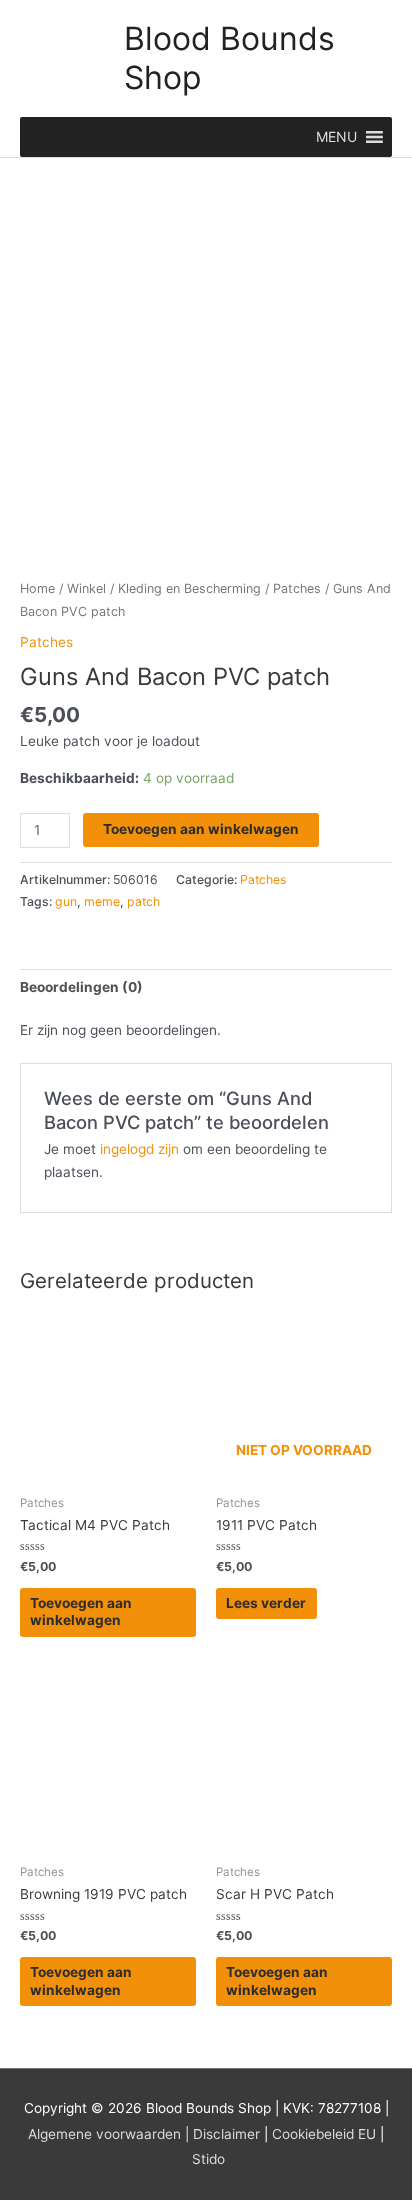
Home (37, 588)
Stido (208, 2159)
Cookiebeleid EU (324, 2134)
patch (143, 901)
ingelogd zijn (139, 1149)
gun (66, 901)
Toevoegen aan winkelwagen (201, 829)
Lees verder (266, 1603)
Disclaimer (226, 2134)
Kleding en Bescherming (189, 588)
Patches (297, 588)
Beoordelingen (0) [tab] (81, 987)
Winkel (86, 588)
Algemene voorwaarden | (108, 2134)
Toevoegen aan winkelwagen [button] (81, 1612)
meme (102, 901)
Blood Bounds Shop (229, 57)
